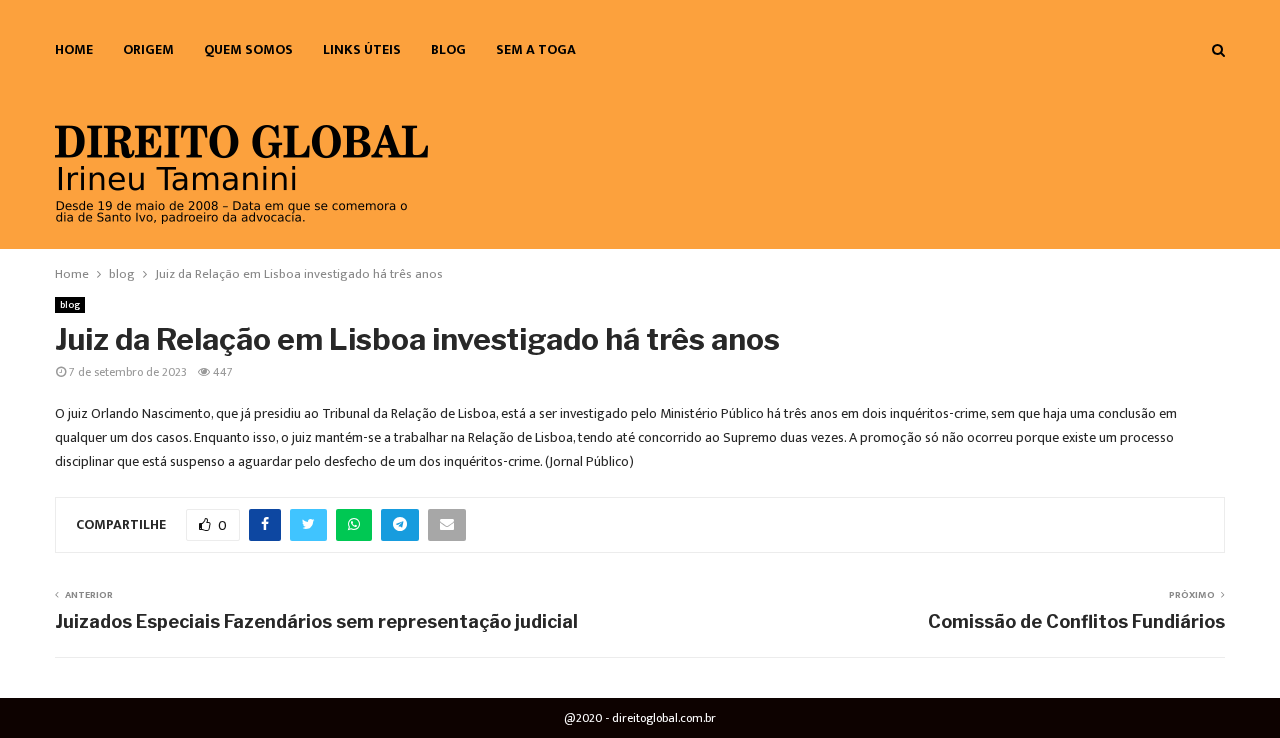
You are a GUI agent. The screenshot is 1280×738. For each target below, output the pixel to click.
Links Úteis (362, 49)
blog (448, 49)
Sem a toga (536, 49)
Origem (148, 49)
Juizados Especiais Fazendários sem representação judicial (316, 621)
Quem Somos (248, 49)
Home (74, 49)
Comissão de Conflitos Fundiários (1076, 621)
